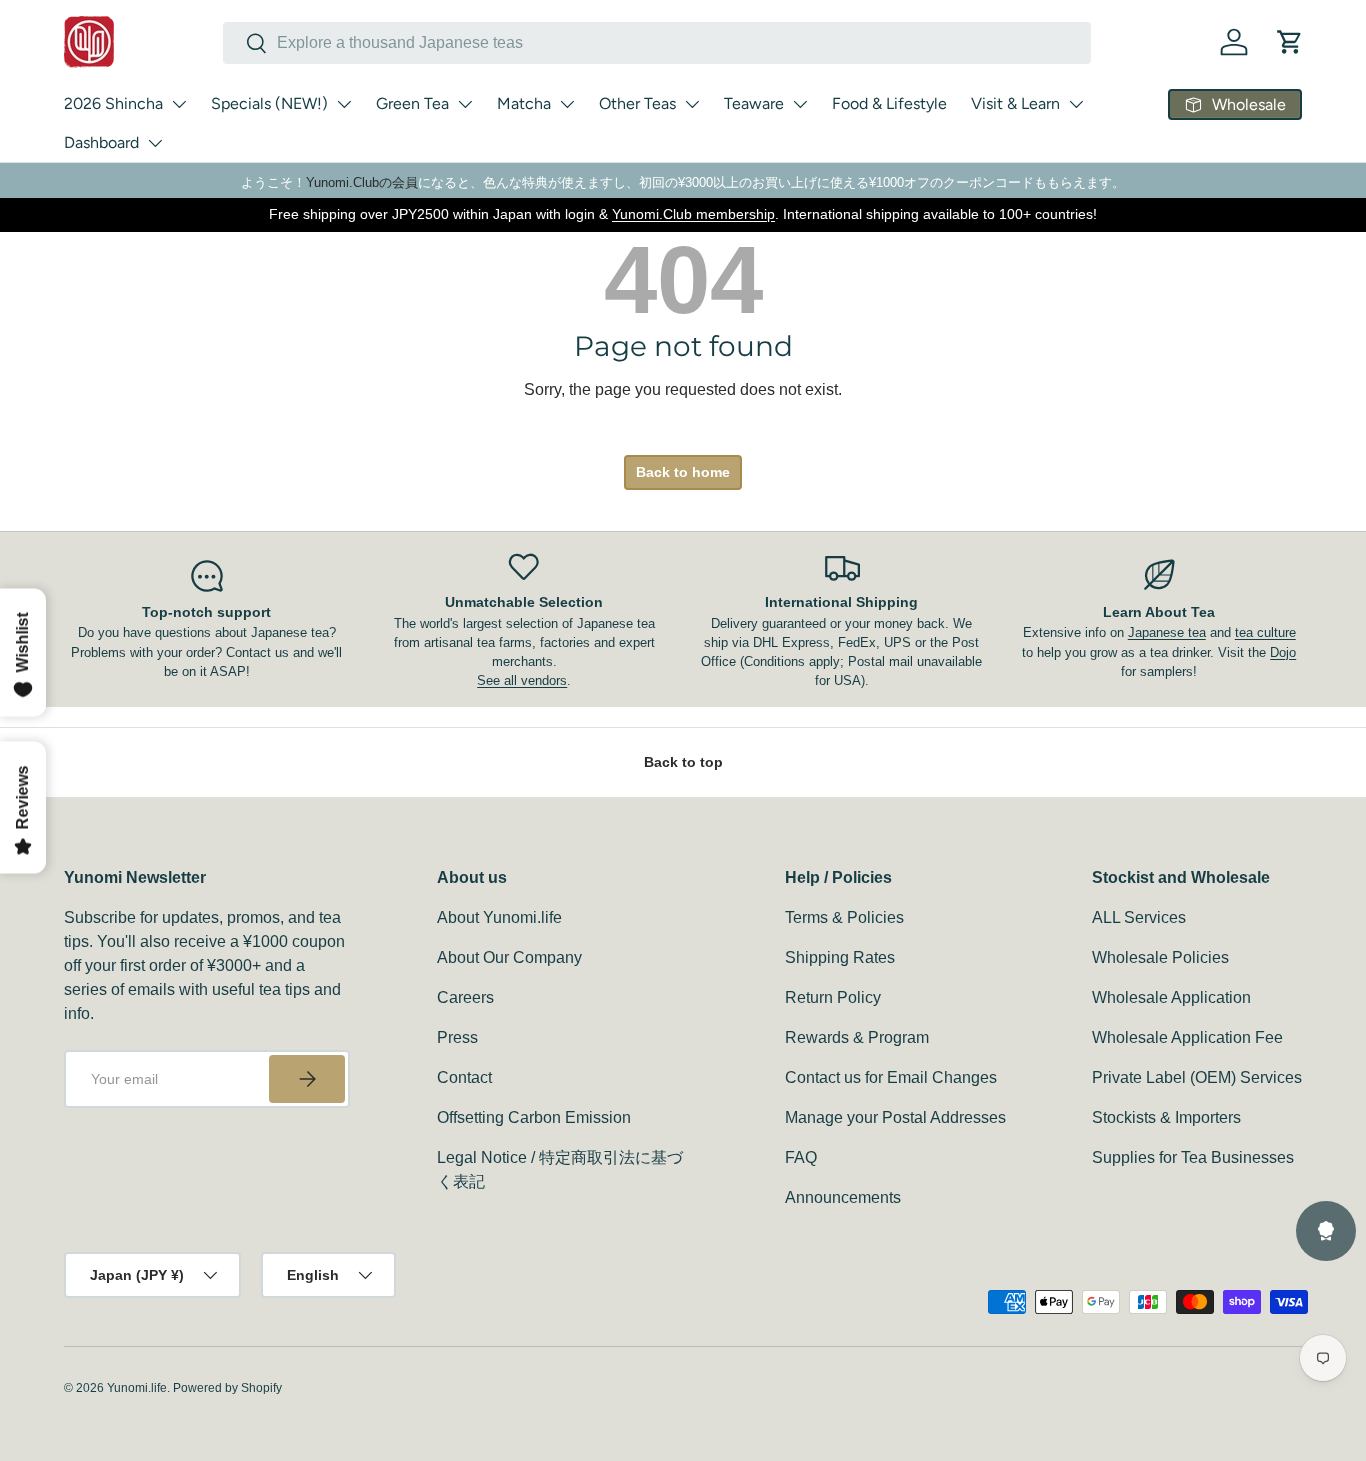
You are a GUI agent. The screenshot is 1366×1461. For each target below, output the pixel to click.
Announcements (843, 1197)
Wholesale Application (1171, 997)
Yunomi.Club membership (693, 214)
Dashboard (101, 142)
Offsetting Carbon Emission (534, 1117)
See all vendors (522, 680)
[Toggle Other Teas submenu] (692, 104)
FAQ (801, 1157)
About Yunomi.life (499, 917)
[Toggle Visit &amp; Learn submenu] (1076, 104)
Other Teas (637, 103)
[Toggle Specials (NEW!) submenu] (344, 104)
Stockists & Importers (1166, 1117)
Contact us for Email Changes (891, 1077)
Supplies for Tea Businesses (1193, 1157)
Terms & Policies (844, 917)
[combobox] (657, 43)
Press (457, 1037)
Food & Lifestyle (889, 103)
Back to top (683, 762)
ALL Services (1139, 917)
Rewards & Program (857, 1037)
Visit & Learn (1015, 103)
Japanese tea (1167, 632)
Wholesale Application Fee (1187, 1037)
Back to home (683, 472)
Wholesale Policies (1160, 957)
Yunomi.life (137, 1388)
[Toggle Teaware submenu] (800, 104)
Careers (465, 997)
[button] (1290, 42)
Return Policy (833, 997)
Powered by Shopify (227, 1388)
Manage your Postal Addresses (895, 1117)
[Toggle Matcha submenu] (567, 104)
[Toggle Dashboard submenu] (155, 143)
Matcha (524, 103)
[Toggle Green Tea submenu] (465, 104)
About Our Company (509, 957)
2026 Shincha (113, 103)
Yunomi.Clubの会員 (362, 182)
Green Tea (412, 103)
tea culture (1265, 632)
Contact (464, 1077)
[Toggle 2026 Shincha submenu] (179, 104)
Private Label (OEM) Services (1197, 1077)
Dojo (1283, 652)
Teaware (754, 103)
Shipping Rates (840, 957)
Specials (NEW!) (269, 103)
